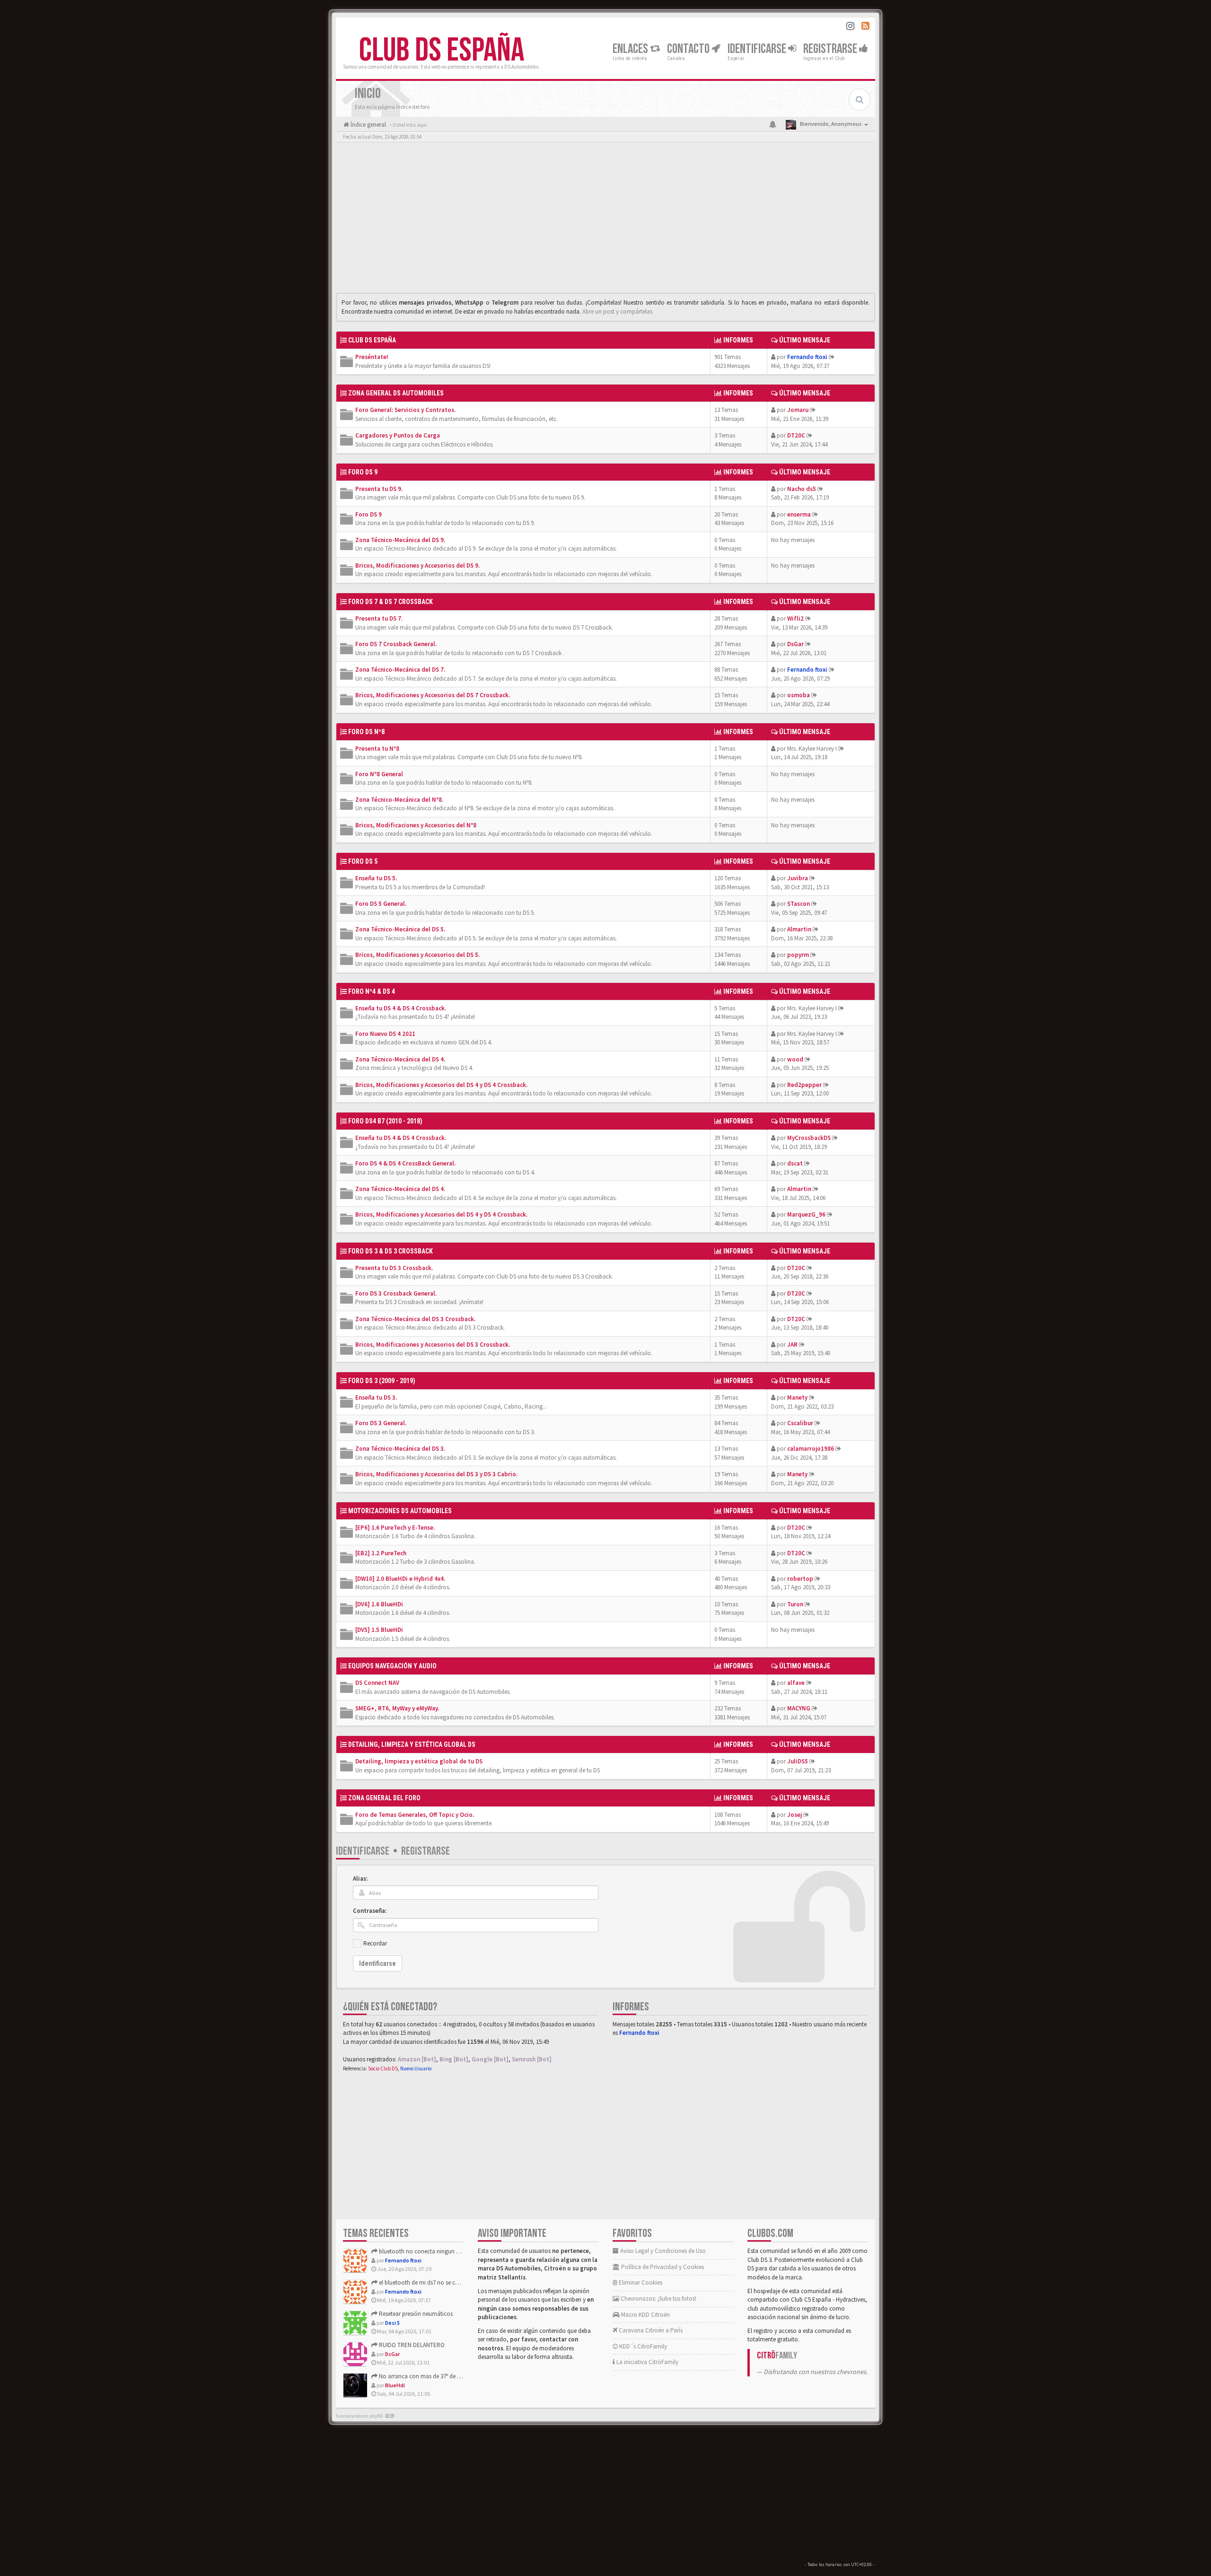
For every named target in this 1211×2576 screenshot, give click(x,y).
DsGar (795, 644)
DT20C (796, 435)
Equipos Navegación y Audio (392, 1666)
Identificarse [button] (758, 49)
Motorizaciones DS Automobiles (400, 1511)
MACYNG (799, 1708)
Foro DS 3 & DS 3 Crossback (391, 1251)
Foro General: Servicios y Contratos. (405, 410)
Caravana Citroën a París (650, 2330)
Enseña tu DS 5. (376, 878)
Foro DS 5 (363, 861)
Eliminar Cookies (640, 2282)
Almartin (799, 929)
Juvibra (798, 878)
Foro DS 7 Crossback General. (396, 644)
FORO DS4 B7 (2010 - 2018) (385, 1121)
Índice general (368, 125)
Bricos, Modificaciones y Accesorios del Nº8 (416, 825)
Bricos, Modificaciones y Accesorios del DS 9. (417, 565)
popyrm (798, 955)
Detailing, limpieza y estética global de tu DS (419, 1761)
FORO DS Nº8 (366, 732)
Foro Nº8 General (379, 774)
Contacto (689, 49)
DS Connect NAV (377, 1683)
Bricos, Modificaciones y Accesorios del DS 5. (417, 955)
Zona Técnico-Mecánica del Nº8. (399, 800)
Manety (797, 1398)
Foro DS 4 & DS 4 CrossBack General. (405, 1163)
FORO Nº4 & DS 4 (372, 991)
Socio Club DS (383, 2068)
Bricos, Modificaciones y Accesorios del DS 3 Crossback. (433, 1345)
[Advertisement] (605, 220)
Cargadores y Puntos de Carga (398, 435)
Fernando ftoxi (807, 357)
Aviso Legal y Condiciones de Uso (662, 2251)
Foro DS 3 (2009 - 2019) (382, 1381)
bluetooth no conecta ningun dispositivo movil (439, 2251)
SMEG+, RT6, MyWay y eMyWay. (397, 1708)
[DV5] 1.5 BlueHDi (379, 1630)
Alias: (360, 1879)
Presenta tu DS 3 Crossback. (394, 1268)
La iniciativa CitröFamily (647, 2362)
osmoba (799, 695)
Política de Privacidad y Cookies (662, 2267)
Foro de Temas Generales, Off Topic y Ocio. (415, 1815)
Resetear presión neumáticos (415, 2314)
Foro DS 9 (369, 514)
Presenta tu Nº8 (377, 749)
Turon (795, 1604)
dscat (795, 1163)
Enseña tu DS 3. (376, 1398)
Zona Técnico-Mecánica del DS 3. (400, 1449)
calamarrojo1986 (811, 1449)
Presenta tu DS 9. (379, 489)
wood (795, 1059)
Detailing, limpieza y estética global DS (412, 1744)
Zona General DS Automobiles (396, 393)
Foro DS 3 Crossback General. (396, 1293)
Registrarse (831, 49)
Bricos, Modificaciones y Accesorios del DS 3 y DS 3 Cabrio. (436, 1474)
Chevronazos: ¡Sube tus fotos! (658, 2299)
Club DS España (442, 51)
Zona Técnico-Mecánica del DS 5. (400, 929)
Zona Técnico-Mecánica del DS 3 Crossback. (415, 1319)
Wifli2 (795, 618)
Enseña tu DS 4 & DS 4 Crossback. (401, 1008)
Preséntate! (372, 357)
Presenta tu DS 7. (379, 618)
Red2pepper (804, 1085)
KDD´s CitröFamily (642, 2346)
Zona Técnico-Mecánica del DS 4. (400, 1059)
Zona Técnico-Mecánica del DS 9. (400, 540)
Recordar (375, 1943)
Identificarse (363, 1851)
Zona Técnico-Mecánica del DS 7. (400, 670)
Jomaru (798, 410)
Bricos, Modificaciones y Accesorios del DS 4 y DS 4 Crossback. (441, 1085)
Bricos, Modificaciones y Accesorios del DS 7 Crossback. (433, 695)
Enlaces (631, 49)
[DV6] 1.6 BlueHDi (379, 1604)
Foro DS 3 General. (381, 1423)
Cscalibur (800, 1423)
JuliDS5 (798, 1761)
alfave (796, 1683)
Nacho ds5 (802, 489)
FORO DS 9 (363, 472)
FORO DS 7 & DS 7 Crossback (391, 602)
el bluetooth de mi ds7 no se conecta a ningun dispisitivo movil (459, 2282)
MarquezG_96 (806, 1214)
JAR (792, 1345)
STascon (799, 904)
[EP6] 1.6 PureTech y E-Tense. (395, 1528)
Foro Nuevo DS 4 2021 (385, 1034)
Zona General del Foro (384, 1798)
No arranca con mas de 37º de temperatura (433, 2376)
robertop (800, 1579)
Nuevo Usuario (416, 2068)
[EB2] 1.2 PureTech (381, 1553)
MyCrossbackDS (809, 1138)
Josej (794, 1815)
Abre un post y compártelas (617, 311)
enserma (799, 514)
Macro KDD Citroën (645, 2315)
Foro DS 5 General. (381, 904)
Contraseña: (370, 1911)
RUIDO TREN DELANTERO (411, 2345)
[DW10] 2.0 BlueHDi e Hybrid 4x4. (400, 1579)
